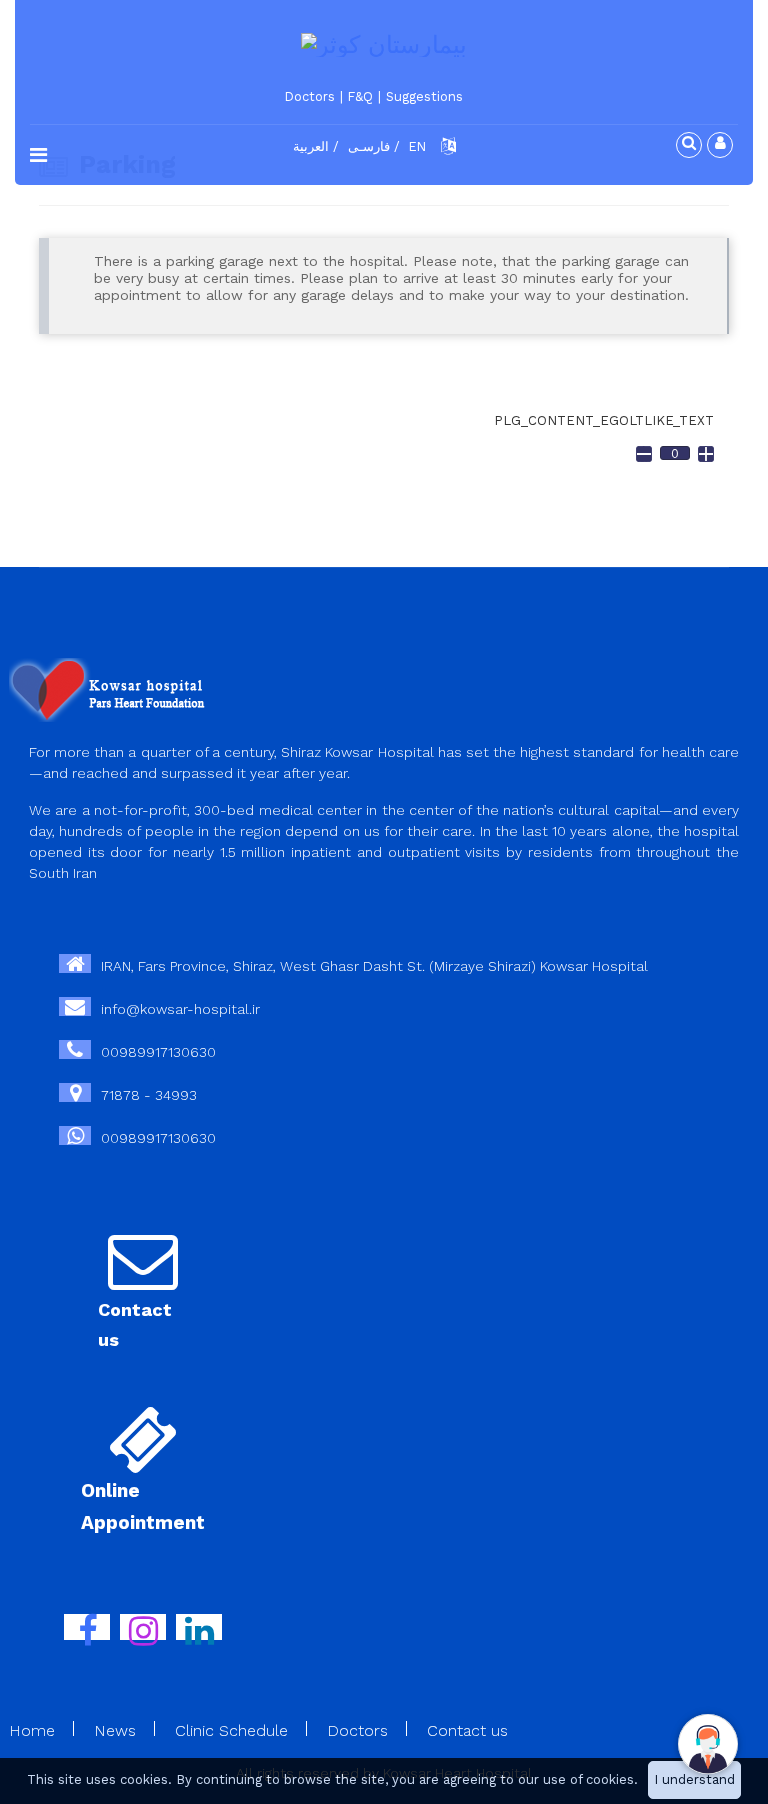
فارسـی (369, 146)
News (115, 1730)
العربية (311, 146)
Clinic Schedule (231, 1730)
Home (32, 1730)
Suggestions (424, 96)
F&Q (360, 96)
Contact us (467, 1730)
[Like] (706, 454)
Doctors (310, 96)
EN (417, 146)
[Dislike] (644, 454)
